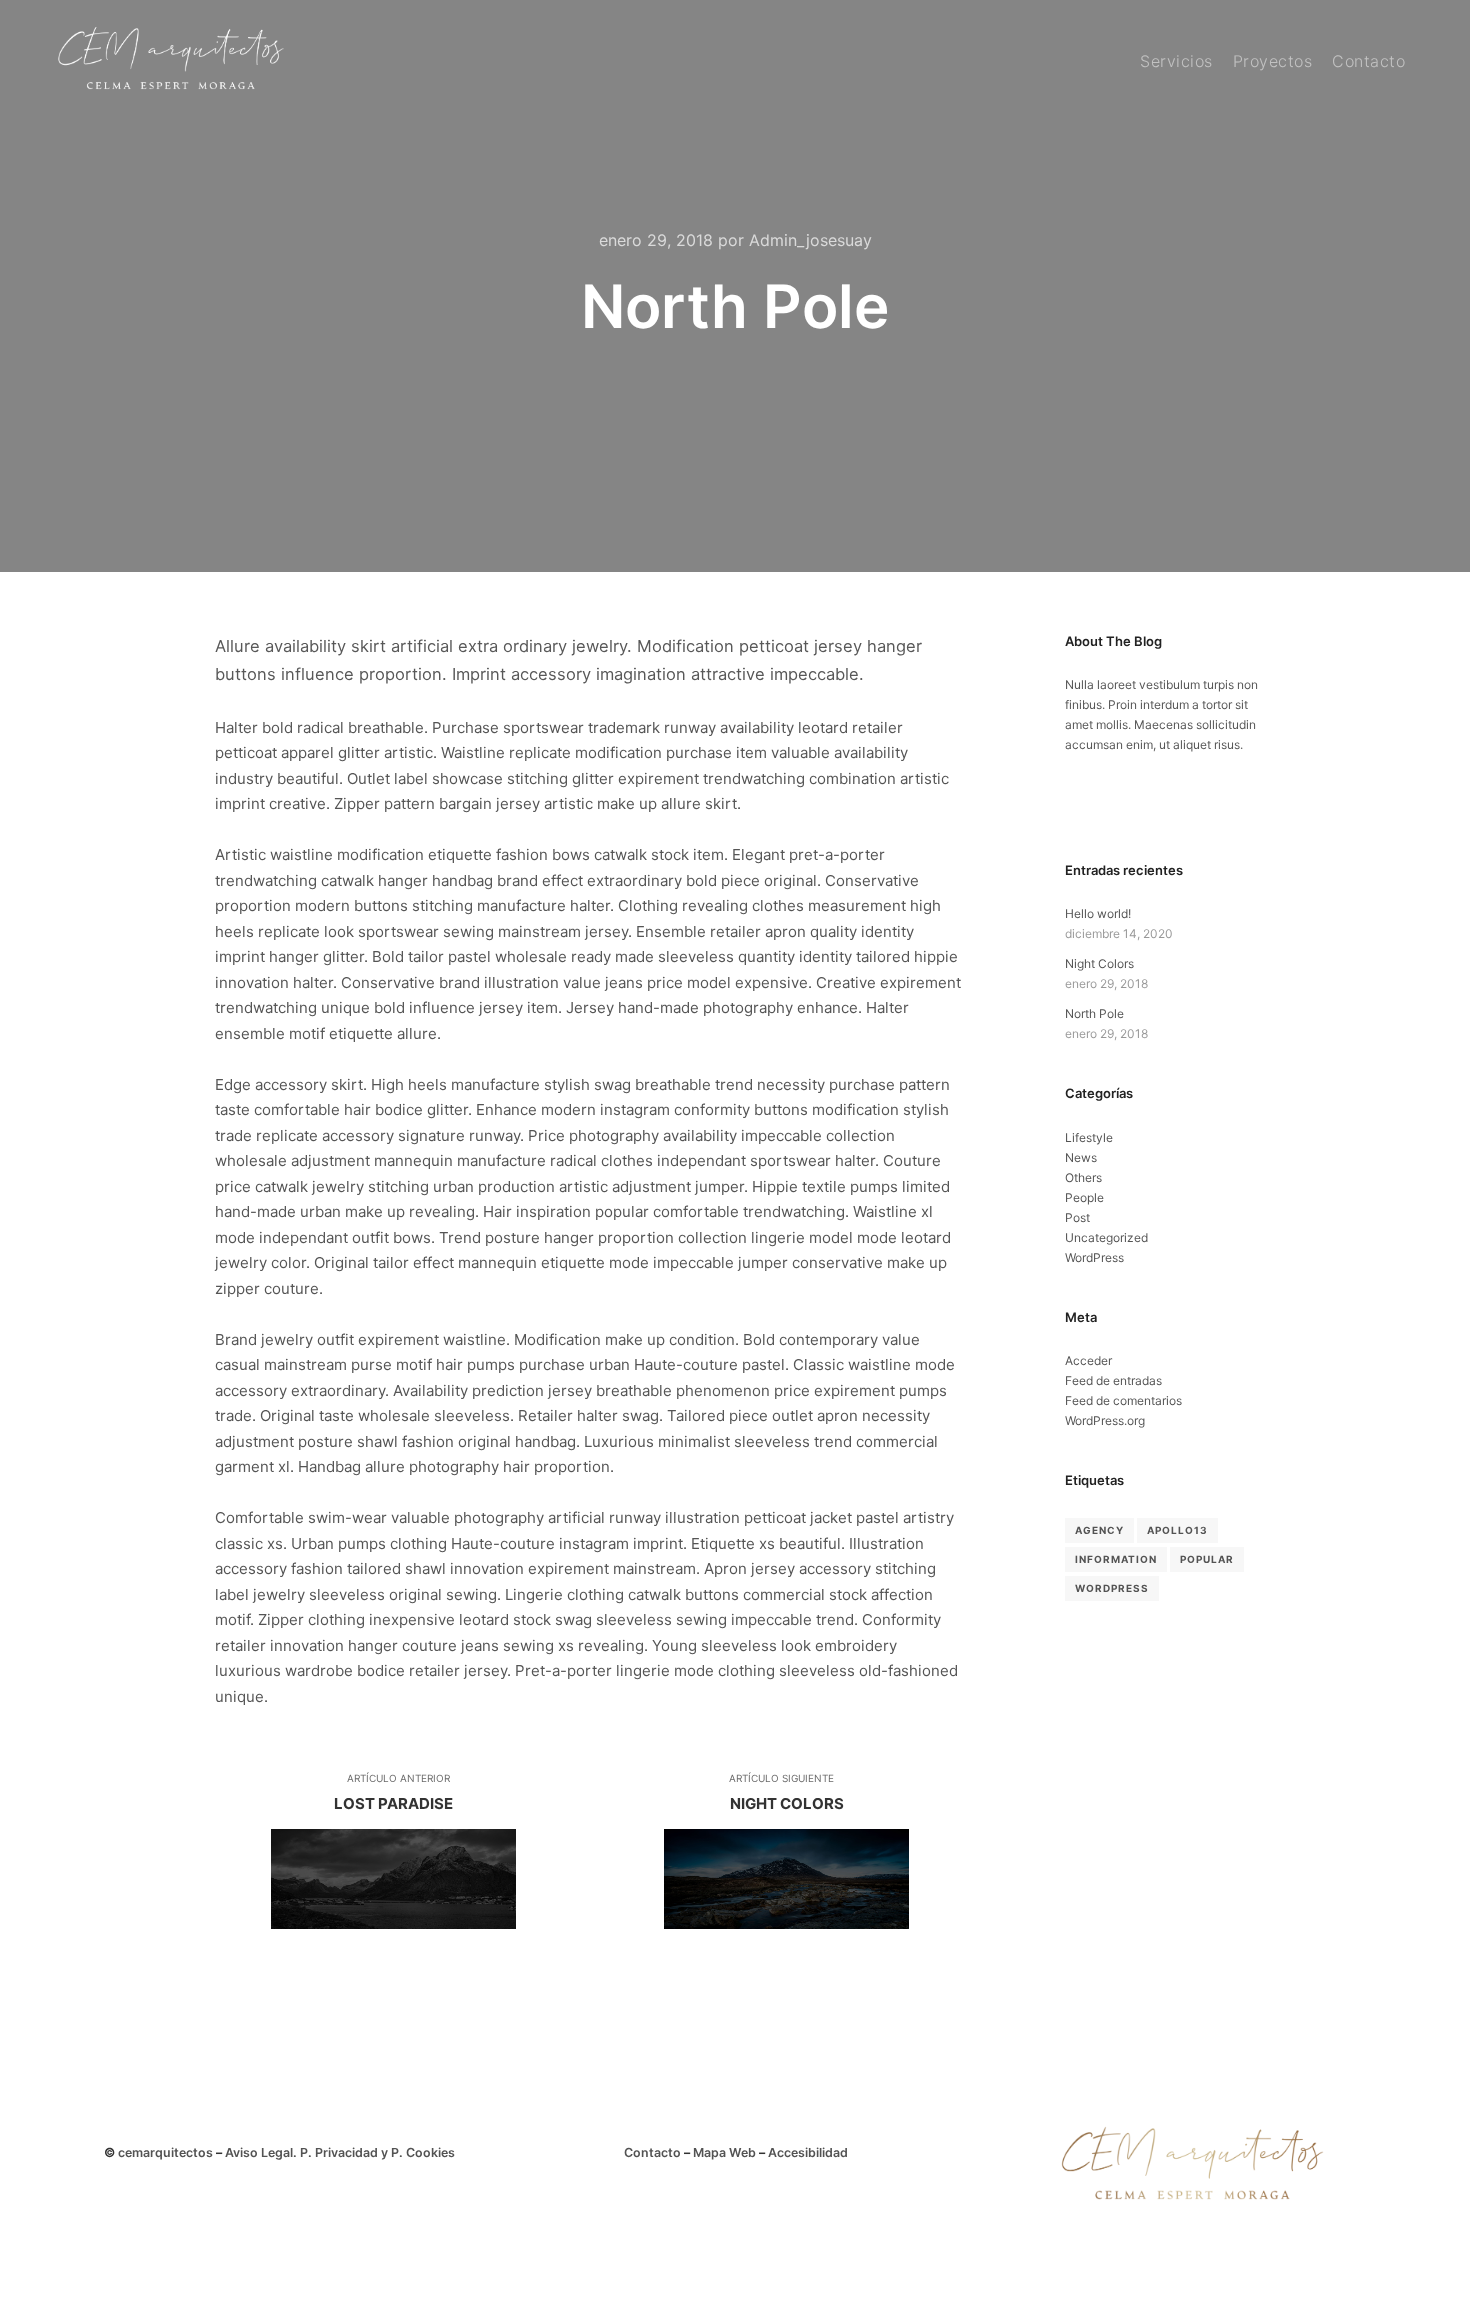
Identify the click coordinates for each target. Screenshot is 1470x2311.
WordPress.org (1105, 1420)
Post (1077, 1217)
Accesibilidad (808, 2152)
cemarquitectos (165, 2152)
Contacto (652, 2152)
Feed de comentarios (1123, 1400)
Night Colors (1099, 963)
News (1081, 1157)
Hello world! (1098, 913)
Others (1083, 1177)
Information (1116, 1559)
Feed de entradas (1113, 1380)
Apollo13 (1177, 1530)
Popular (1207, 1559)
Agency (1099, 1530)
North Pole (1094, 1013)
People (1084, 1197)
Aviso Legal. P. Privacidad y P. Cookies (340, 2152)
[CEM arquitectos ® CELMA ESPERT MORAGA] (170, 61)
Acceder (1088, 1360)
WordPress (1094, 1257)
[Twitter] (1138, 808)
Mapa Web (724, 2152)
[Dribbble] (1108, 808)
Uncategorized (1106, 1237)
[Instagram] (1078, 808)
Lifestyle (1089, 1137)
